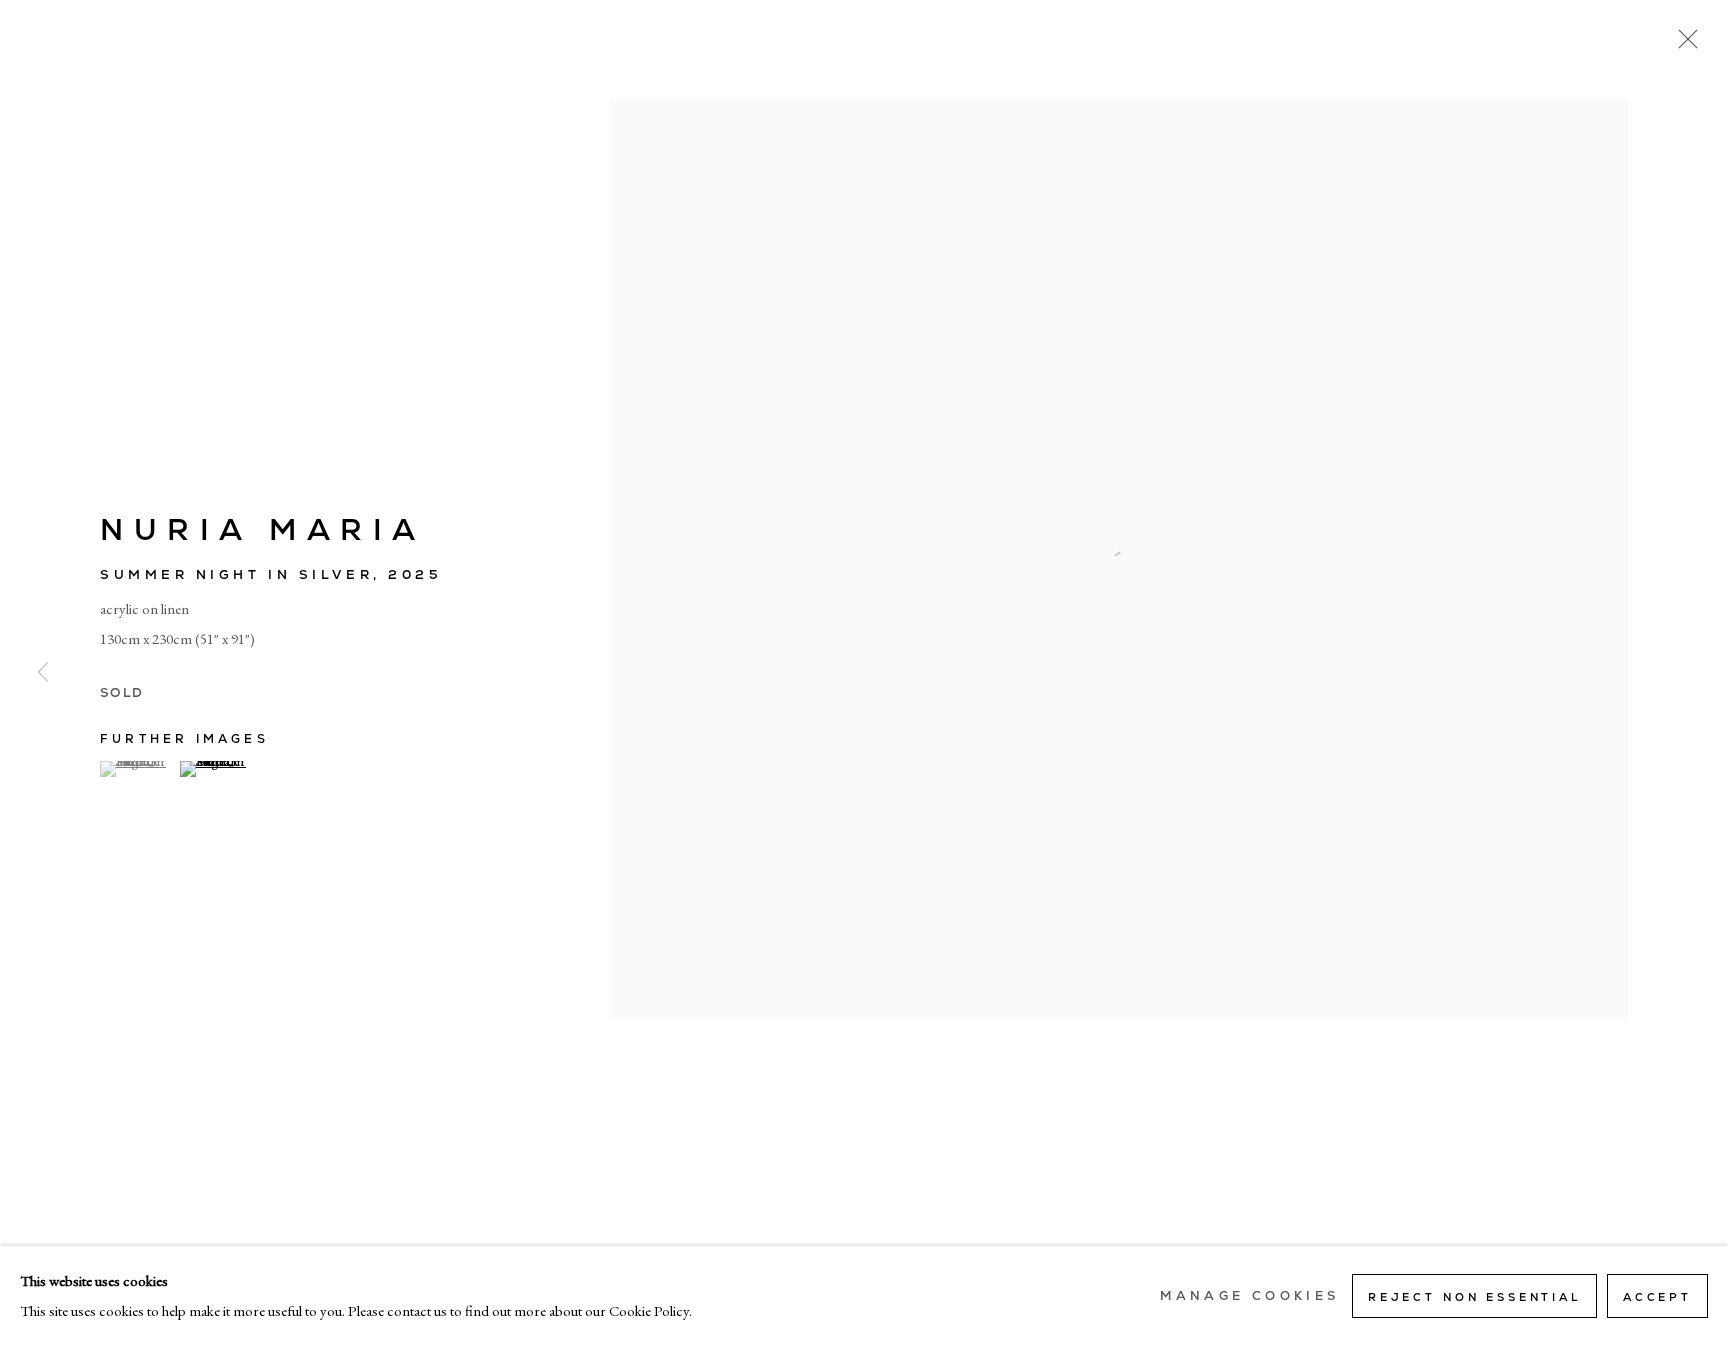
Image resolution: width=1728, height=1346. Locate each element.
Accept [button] (1657, 1297)
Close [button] (1683, 45)
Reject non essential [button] (1474, 1297)
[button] (137, 769)
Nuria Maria (263, 529)
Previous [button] (43, 673)
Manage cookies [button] (1249, 1296)
